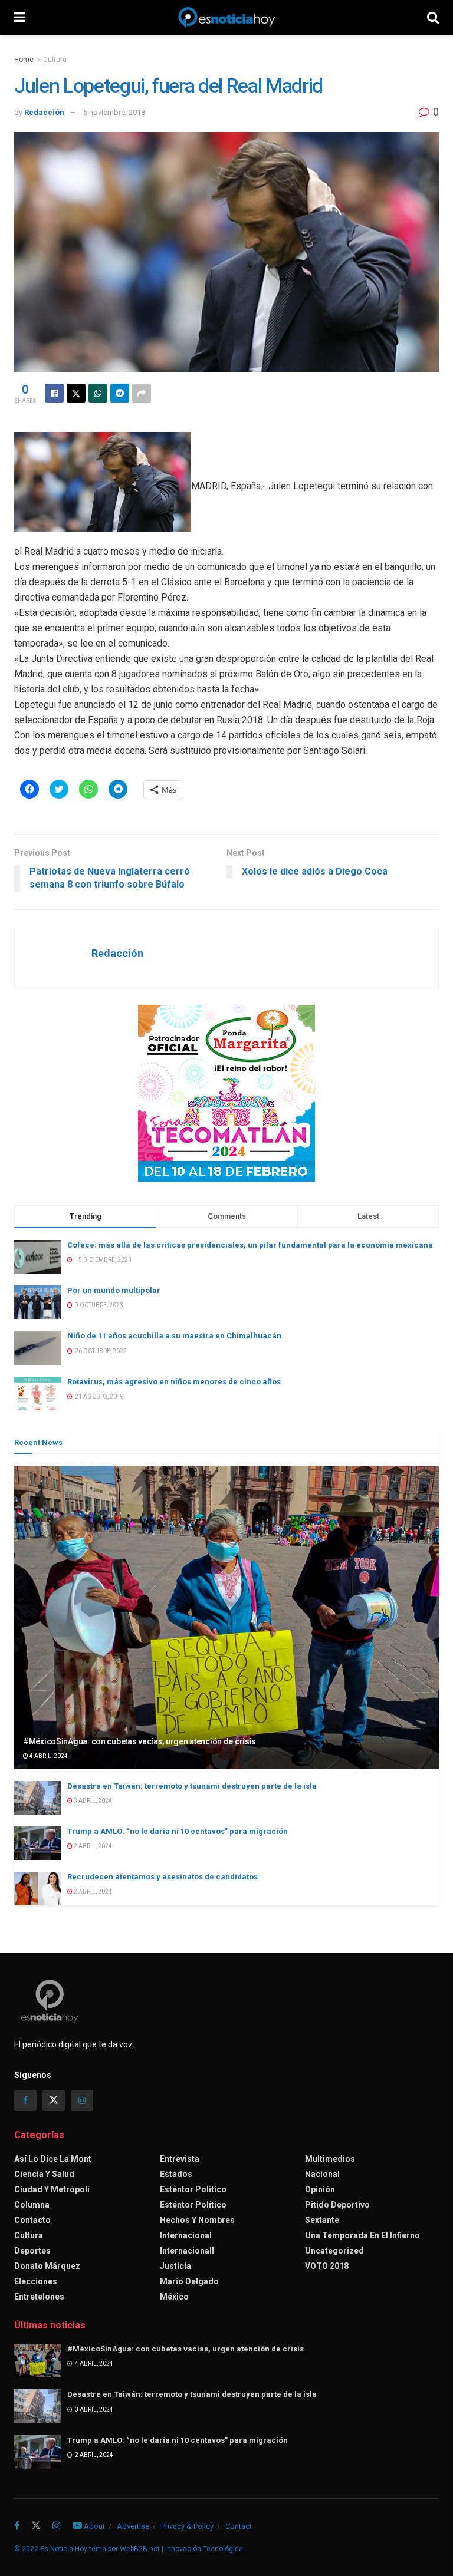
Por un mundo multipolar (114, 1290)
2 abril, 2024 (92, 1846)
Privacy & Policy (187, 2526)
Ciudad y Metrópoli (52, 2189)
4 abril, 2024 (48, 1756)
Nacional (322, 2174)
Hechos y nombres (197, 2220)
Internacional (186, 2235)
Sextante (322, 2220)
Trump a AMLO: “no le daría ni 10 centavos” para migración (178, 1831)
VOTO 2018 (327, 2266)
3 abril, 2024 (92, 1801)
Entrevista (180, 2159)
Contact (239, 2526)
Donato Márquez (47, 2266)
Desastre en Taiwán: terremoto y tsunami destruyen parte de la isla (192, 1786)
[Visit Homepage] (226, 18)
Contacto (32, 2220)
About (94, 2526)
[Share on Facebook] (54, 393)
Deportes (32, 2251)
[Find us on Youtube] (77, 2526)
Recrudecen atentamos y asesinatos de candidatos (163, 1877)
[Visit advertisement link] (226, 1093)
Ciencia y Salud (44, 2174)
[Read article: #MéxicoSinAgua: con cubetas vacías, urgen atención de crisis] (226, 1617)
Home (24, 60)
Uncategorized (334, 2251)
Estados (176, 2174)
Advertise (133, 2526)
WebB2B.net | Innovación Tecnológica (181, 2549)
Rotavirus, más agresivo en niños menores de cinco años (174, 1382)
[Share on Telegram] (120, 393)
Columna (32, 2205)
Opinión (320, 2189)
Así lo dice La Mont (53, 2159)
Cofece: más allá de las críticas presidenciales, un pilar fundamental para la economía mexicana (250, 1245)
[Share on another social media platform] (142, 393)
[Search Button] (433, 18)
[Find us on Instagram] (82, 2100)
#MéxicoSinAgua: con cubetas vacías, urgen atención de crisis (139, 1741)
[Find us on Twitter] (54, 2100)
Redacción (44, 112)
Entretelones (39, 2297)
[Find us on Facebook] (25, 2100)
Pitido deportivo (337, 2205)
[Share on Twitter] (76, 393)
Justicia (175, 2266)
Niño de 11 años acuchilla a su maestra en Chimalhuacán (174, 1336)
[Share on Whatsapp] (98, 393)
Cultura (55, 60)
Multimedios (330, 2159)
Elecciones (36, 2281)
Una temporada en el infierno (362, 2235)
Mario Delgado (189, 2281)
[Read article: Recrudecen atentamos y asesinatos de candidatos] (38, 1889)
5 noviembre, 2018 (114, 112)
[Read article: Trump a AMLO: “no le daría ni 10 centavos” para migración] (38, 1843)
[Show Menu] (20, 18)
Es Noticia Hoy (64, 2549)
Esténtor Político (193, 2189)
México (174, 2297)
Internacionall (187, 2251)
